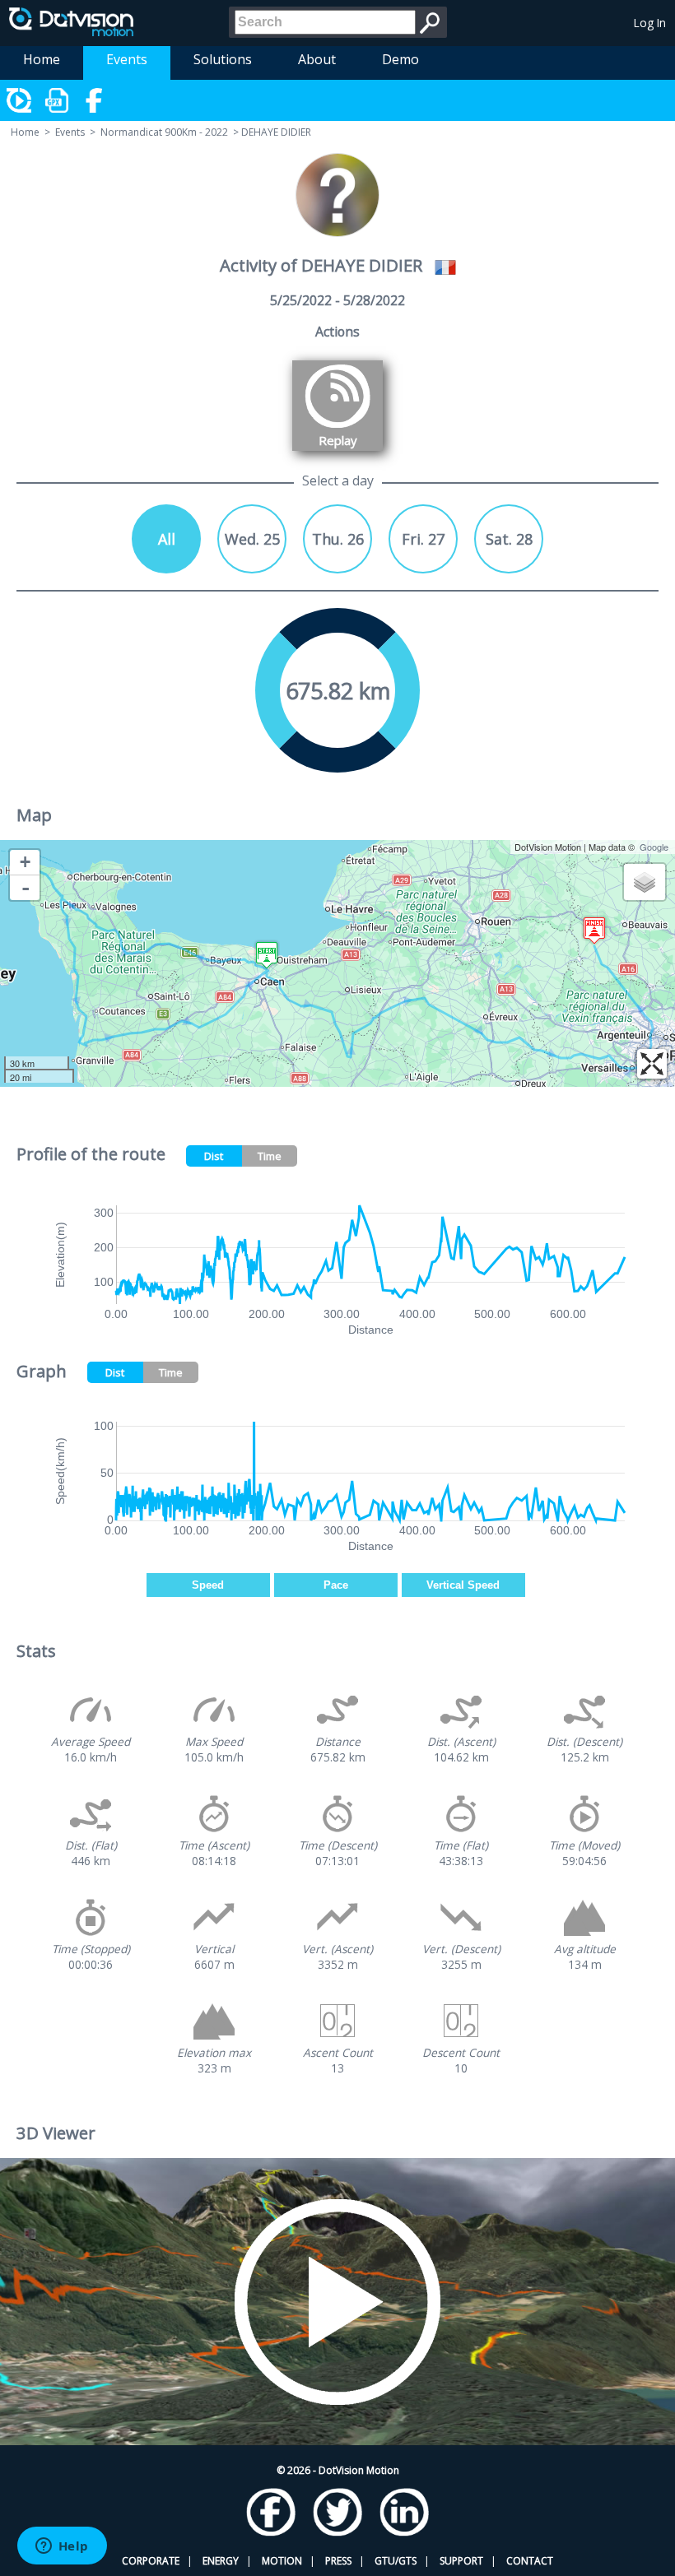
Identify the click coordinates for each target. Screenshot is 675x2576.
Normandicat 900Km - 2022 (164, 132)
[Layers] (645, 882)
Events (127, 59)
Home (42, 59)
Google (654, 847)
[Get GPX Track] (58, 100)
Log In (650, 23)
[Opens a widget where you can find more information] (62, 2547)
